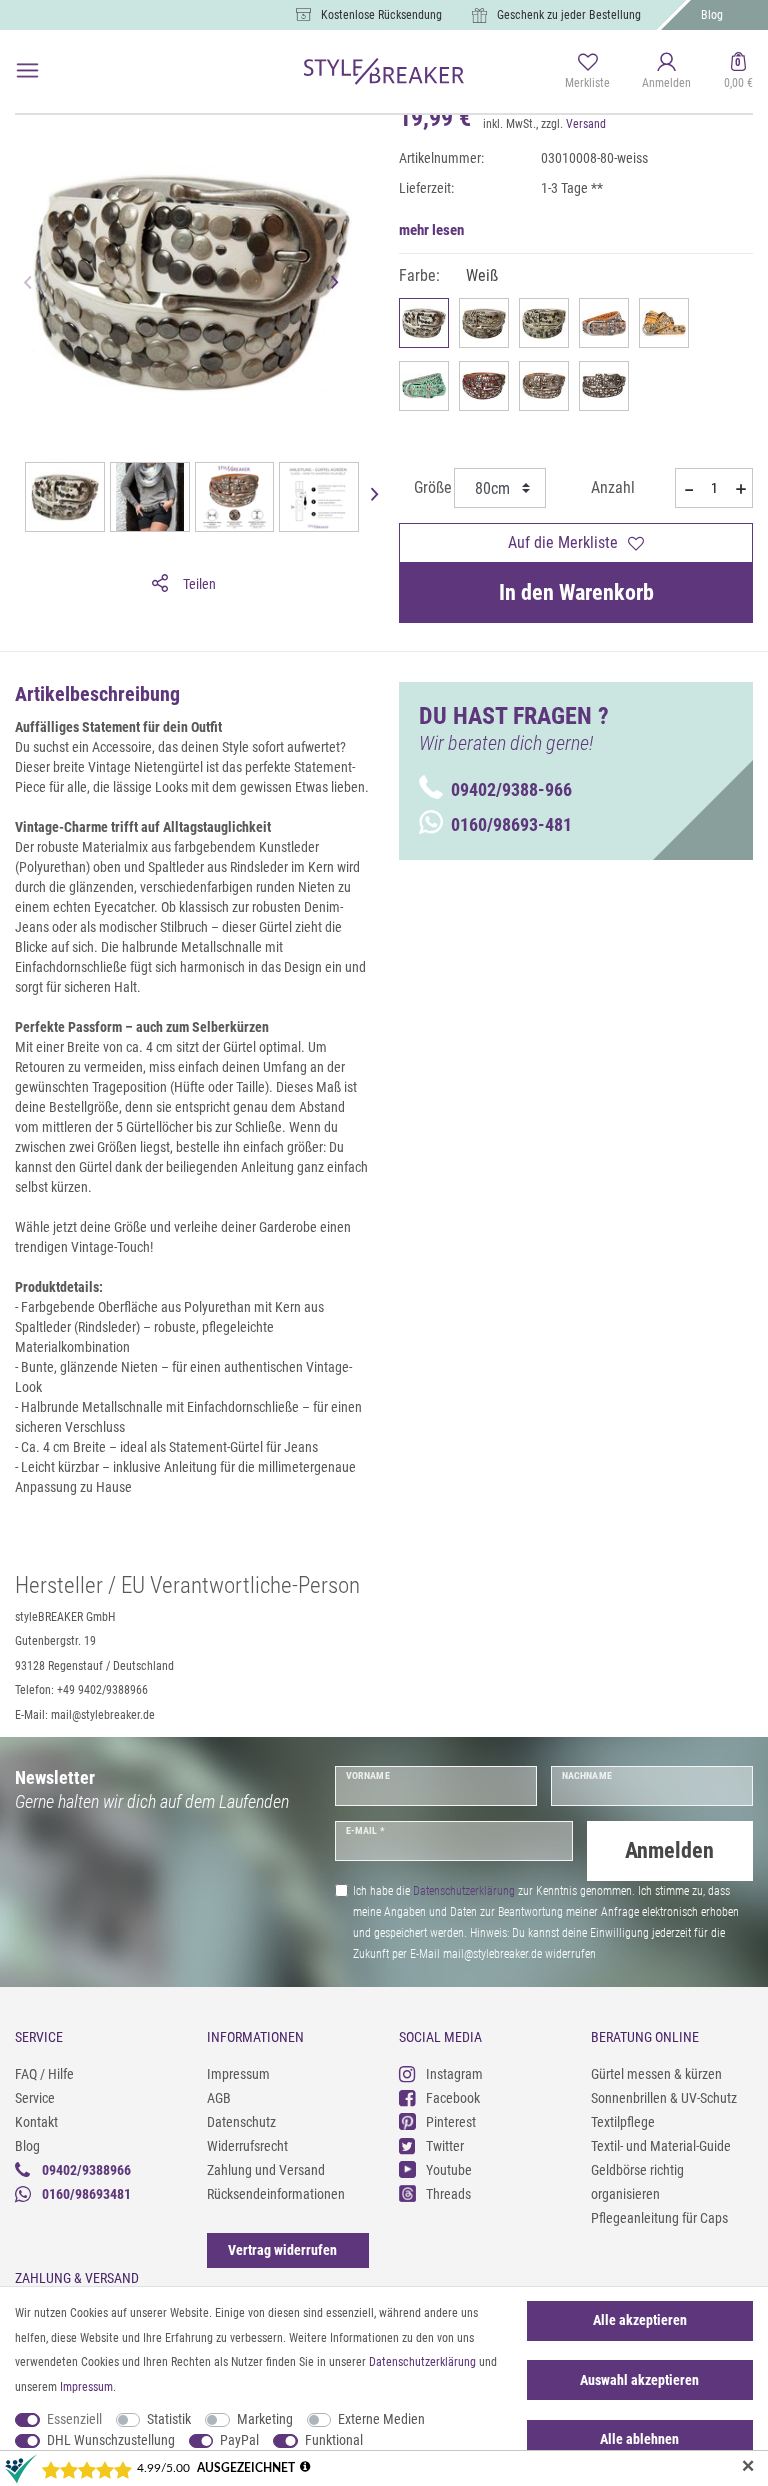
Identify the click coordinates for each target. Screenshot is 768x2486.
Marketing (265, 2419)
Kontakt (36, 2122)
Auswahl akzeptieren (639, 2380)
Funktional (334, 2440)
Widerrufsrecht (247, 2146)
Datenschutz (241, 2122)
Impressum (238, 2074)
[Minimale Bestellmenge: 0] (687, 489)
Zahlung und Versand (266, 2170)
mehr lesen (431, 230)
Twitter (445, 2146)
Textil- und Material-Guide (661, 2146)
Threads (448, 2194)
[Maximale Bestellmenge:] (740, 489)
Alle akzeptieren (640, 2320)
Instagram (454, 2074)
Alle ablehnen (639, 2439)
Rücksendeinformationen (276, 2194)
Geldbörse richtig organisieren (637, 2182)
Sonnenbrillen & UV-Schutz (664, 2098)
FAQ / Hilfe (44, 2074)
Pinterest (451, 2122)
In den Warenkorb (576, 592)
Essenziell (74, 2419)
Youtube (449, 2170)
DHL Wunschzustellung (111, 2440)
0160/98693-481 (511, 824)
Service (35, 2098)
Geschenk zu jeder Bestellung (569, 15)
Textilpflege (623, 2122)
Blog (712, 15)
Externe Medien (381, 2419)
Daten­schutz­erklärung (422, 2362)
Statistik (169, 2419)
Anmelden (669, 1850)
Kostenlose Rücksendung (381, 15)
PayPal (239, 2440)
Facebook (453, 2098)
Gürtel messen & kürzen (656, 2074)
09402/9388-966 (511, 789)
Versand (586, 124)
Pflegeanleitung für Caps (659, 2218)
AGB (219, 2098)
